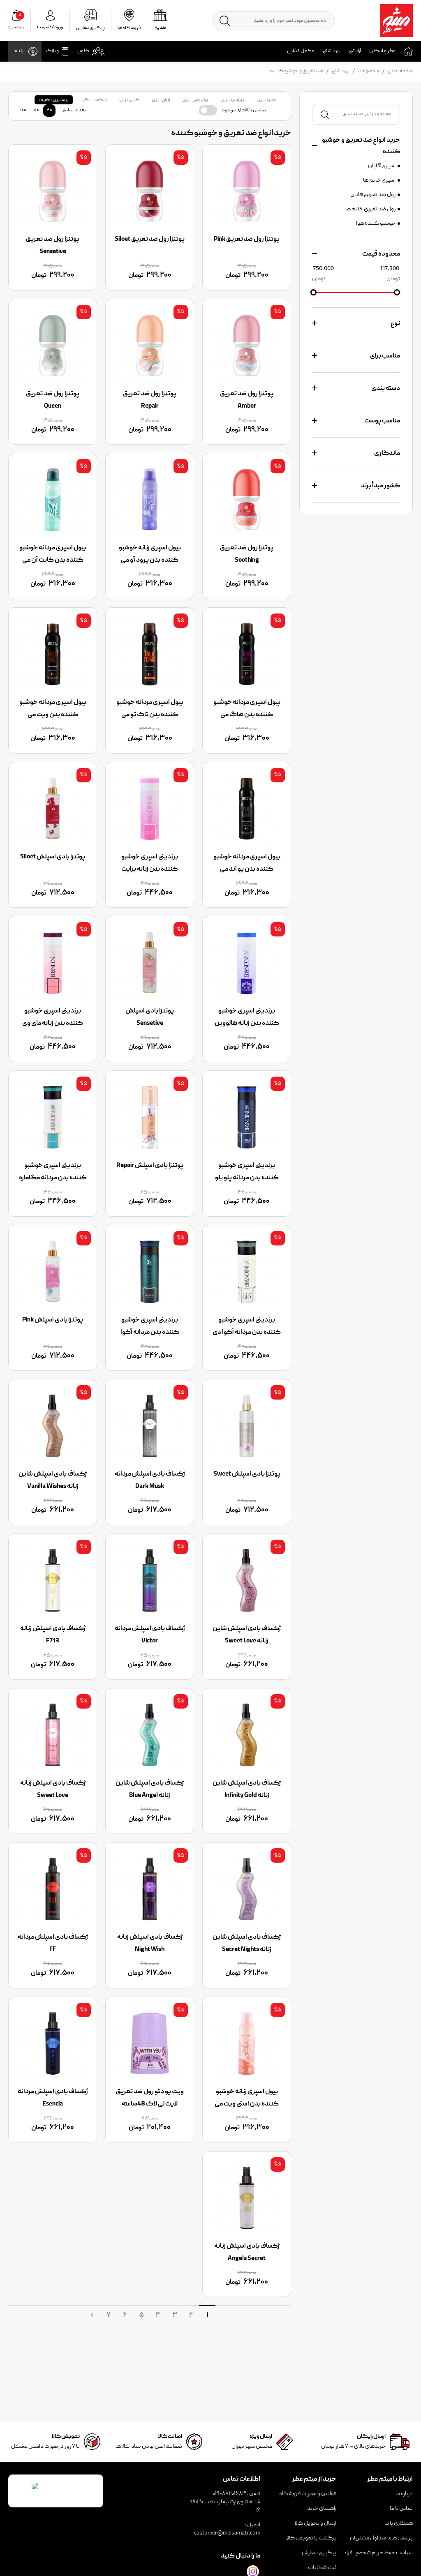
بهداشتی (332, 51)
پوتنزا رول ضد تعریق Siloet (150, 240)
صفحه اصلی (400, 71)
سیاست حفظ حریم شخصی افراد (378, 2553)
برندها (19, 51)
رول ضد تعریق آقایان (373, 195)
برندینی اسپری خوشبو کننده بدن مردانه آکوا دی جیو (247, 1333)
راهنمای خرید (322, 2509)
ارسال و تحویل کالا (315, 2523)
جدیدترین (266, 100)
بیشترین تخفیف (54, 100)
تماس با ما (401, 2509)
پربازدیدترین (232, 100)
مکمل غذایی (301, 51)
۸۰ (36, 110)
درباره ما (404, 2494)
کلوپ (83, 51)
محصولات (369, 71)
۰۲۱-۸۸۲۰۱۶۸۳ (229, 2494)
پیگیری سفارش (319, 2553)
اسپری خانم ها (379, 180)
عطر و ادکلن (382, 51)
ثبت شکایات (322, 2568)
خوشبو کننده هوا (376, 224)
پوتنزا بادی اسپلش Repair (150, 1166)
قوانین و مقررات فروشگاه (308, 2494)
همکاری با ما (399, 2523)
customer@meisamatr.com (227, 2533)
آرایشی (355, 51)
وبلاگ (52, 51)
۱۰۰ (23, 110)
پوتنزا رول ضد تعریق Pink (247, 240)
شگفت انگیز (94, 100)
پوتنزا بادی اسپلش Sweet (247, 1474)
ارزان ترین (161, 100)
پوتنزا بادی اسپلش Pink (53, 1320)
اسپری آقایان (382, 166)
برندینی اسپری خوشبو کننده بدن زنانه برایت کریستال (150, 869)
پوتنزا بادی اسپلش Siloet (53, 857)
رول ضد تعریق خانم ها (370, 209)
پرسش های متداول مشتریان (381, 2538)
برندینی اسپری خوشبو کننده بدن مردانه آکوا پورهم (150, 1333)
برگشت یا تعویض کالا (311, 2538)
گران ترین (129, 100)
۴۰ (49, 110)
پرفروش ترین (195, 100)
